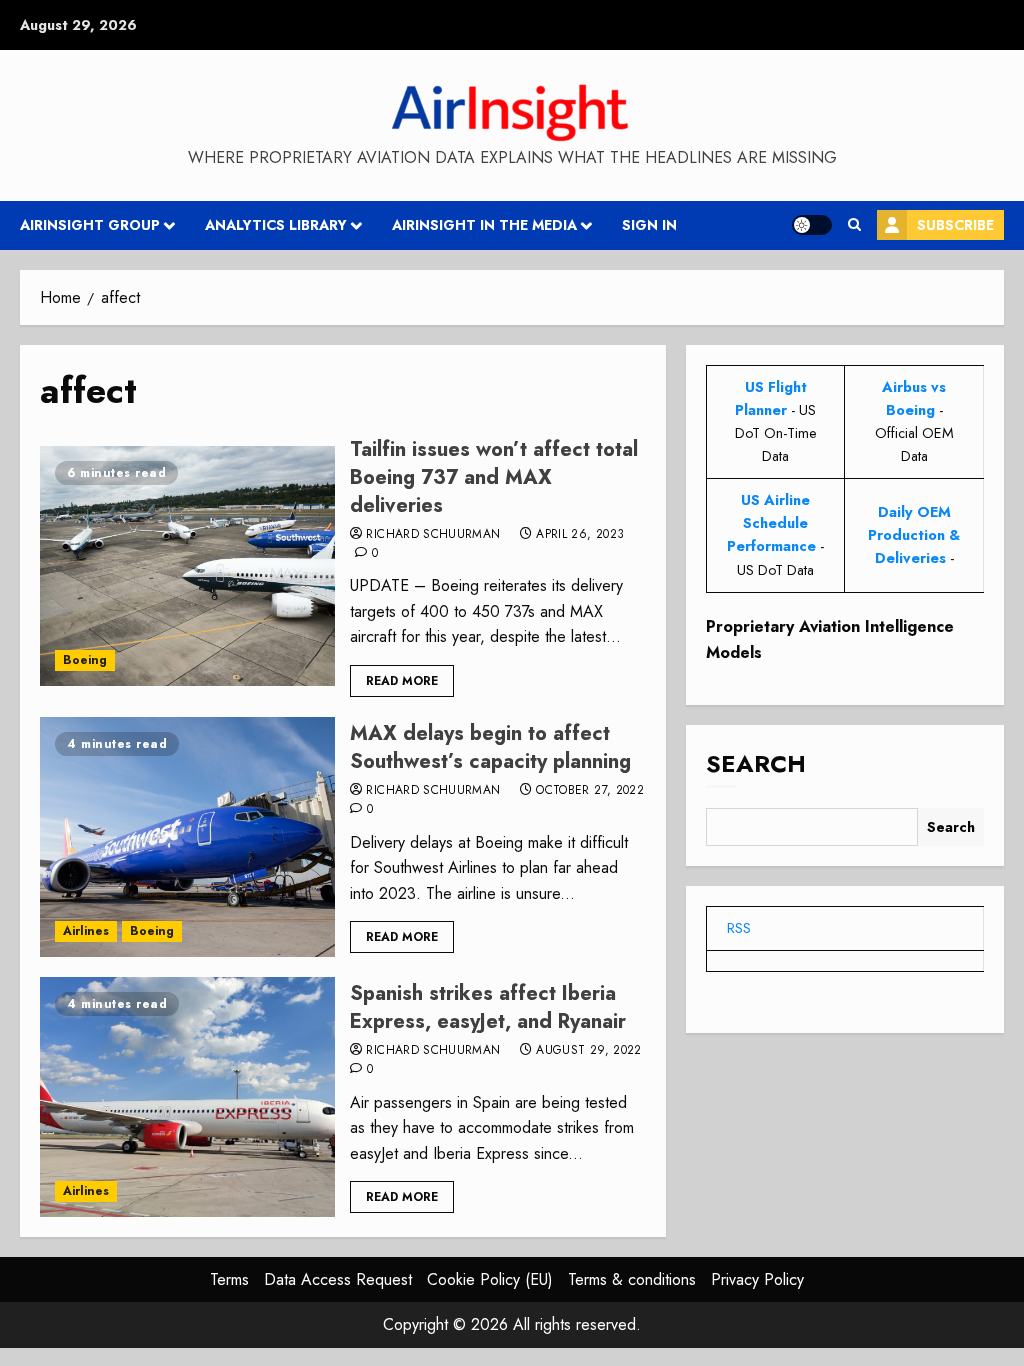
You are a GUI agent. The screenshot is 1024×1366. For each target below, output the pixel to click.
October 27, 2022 (590, 791)
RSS (739, 928)
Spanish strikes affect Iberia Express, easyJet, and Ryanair (488, 1007)
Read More (402, 681)
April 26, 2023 (580, 535)
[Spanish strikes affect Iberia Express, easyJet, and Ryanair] (187, 1097)
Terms (229, 1279)
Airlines (86, 931)
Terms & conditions (632, 1279)
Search (756, 763)
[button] (854, 225)
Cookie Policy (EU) (490, 1279)
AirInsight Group (90, 225)
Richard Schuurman (433, 535)
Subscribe (955, 225)
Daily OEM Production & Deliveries (914, 535)
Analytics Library (276, 225)
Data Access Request (338, 1279)
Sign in (649, 225)
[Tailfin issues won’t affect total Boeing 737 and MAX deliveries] (187, 566)
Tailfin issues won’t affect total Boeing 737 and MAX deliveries (494, 477)
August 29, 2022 (588, 1051)
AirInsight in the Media (484, 225)
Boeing (85, 660)
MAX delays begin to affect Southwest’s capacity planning (490, 747)
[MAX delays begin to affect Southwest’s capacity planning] (187, 837)
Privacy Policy (757, 1279)
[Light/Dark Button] (812, 225)
